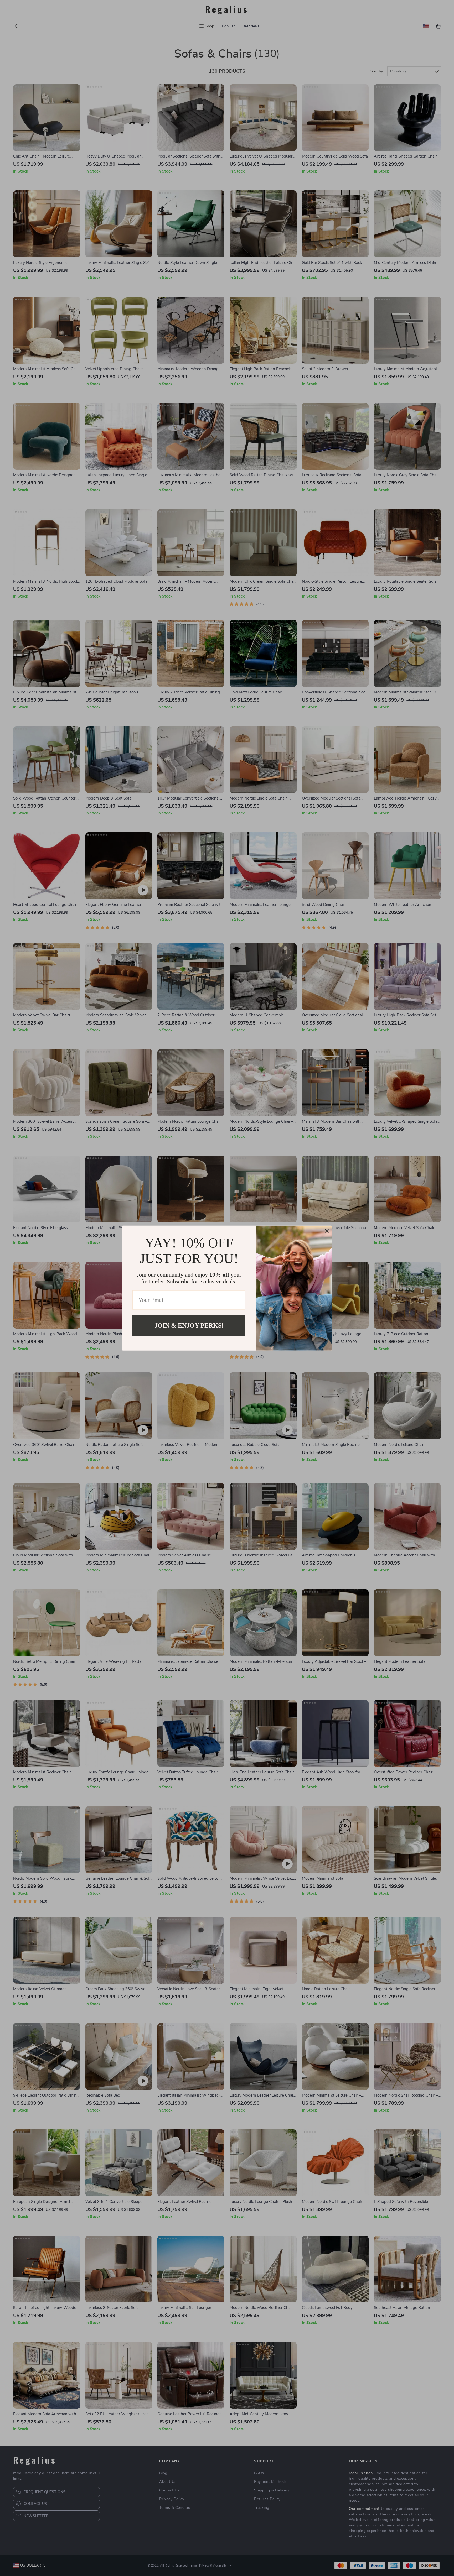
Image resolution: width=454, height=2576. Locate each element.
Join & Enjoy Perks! (189, 1325)
